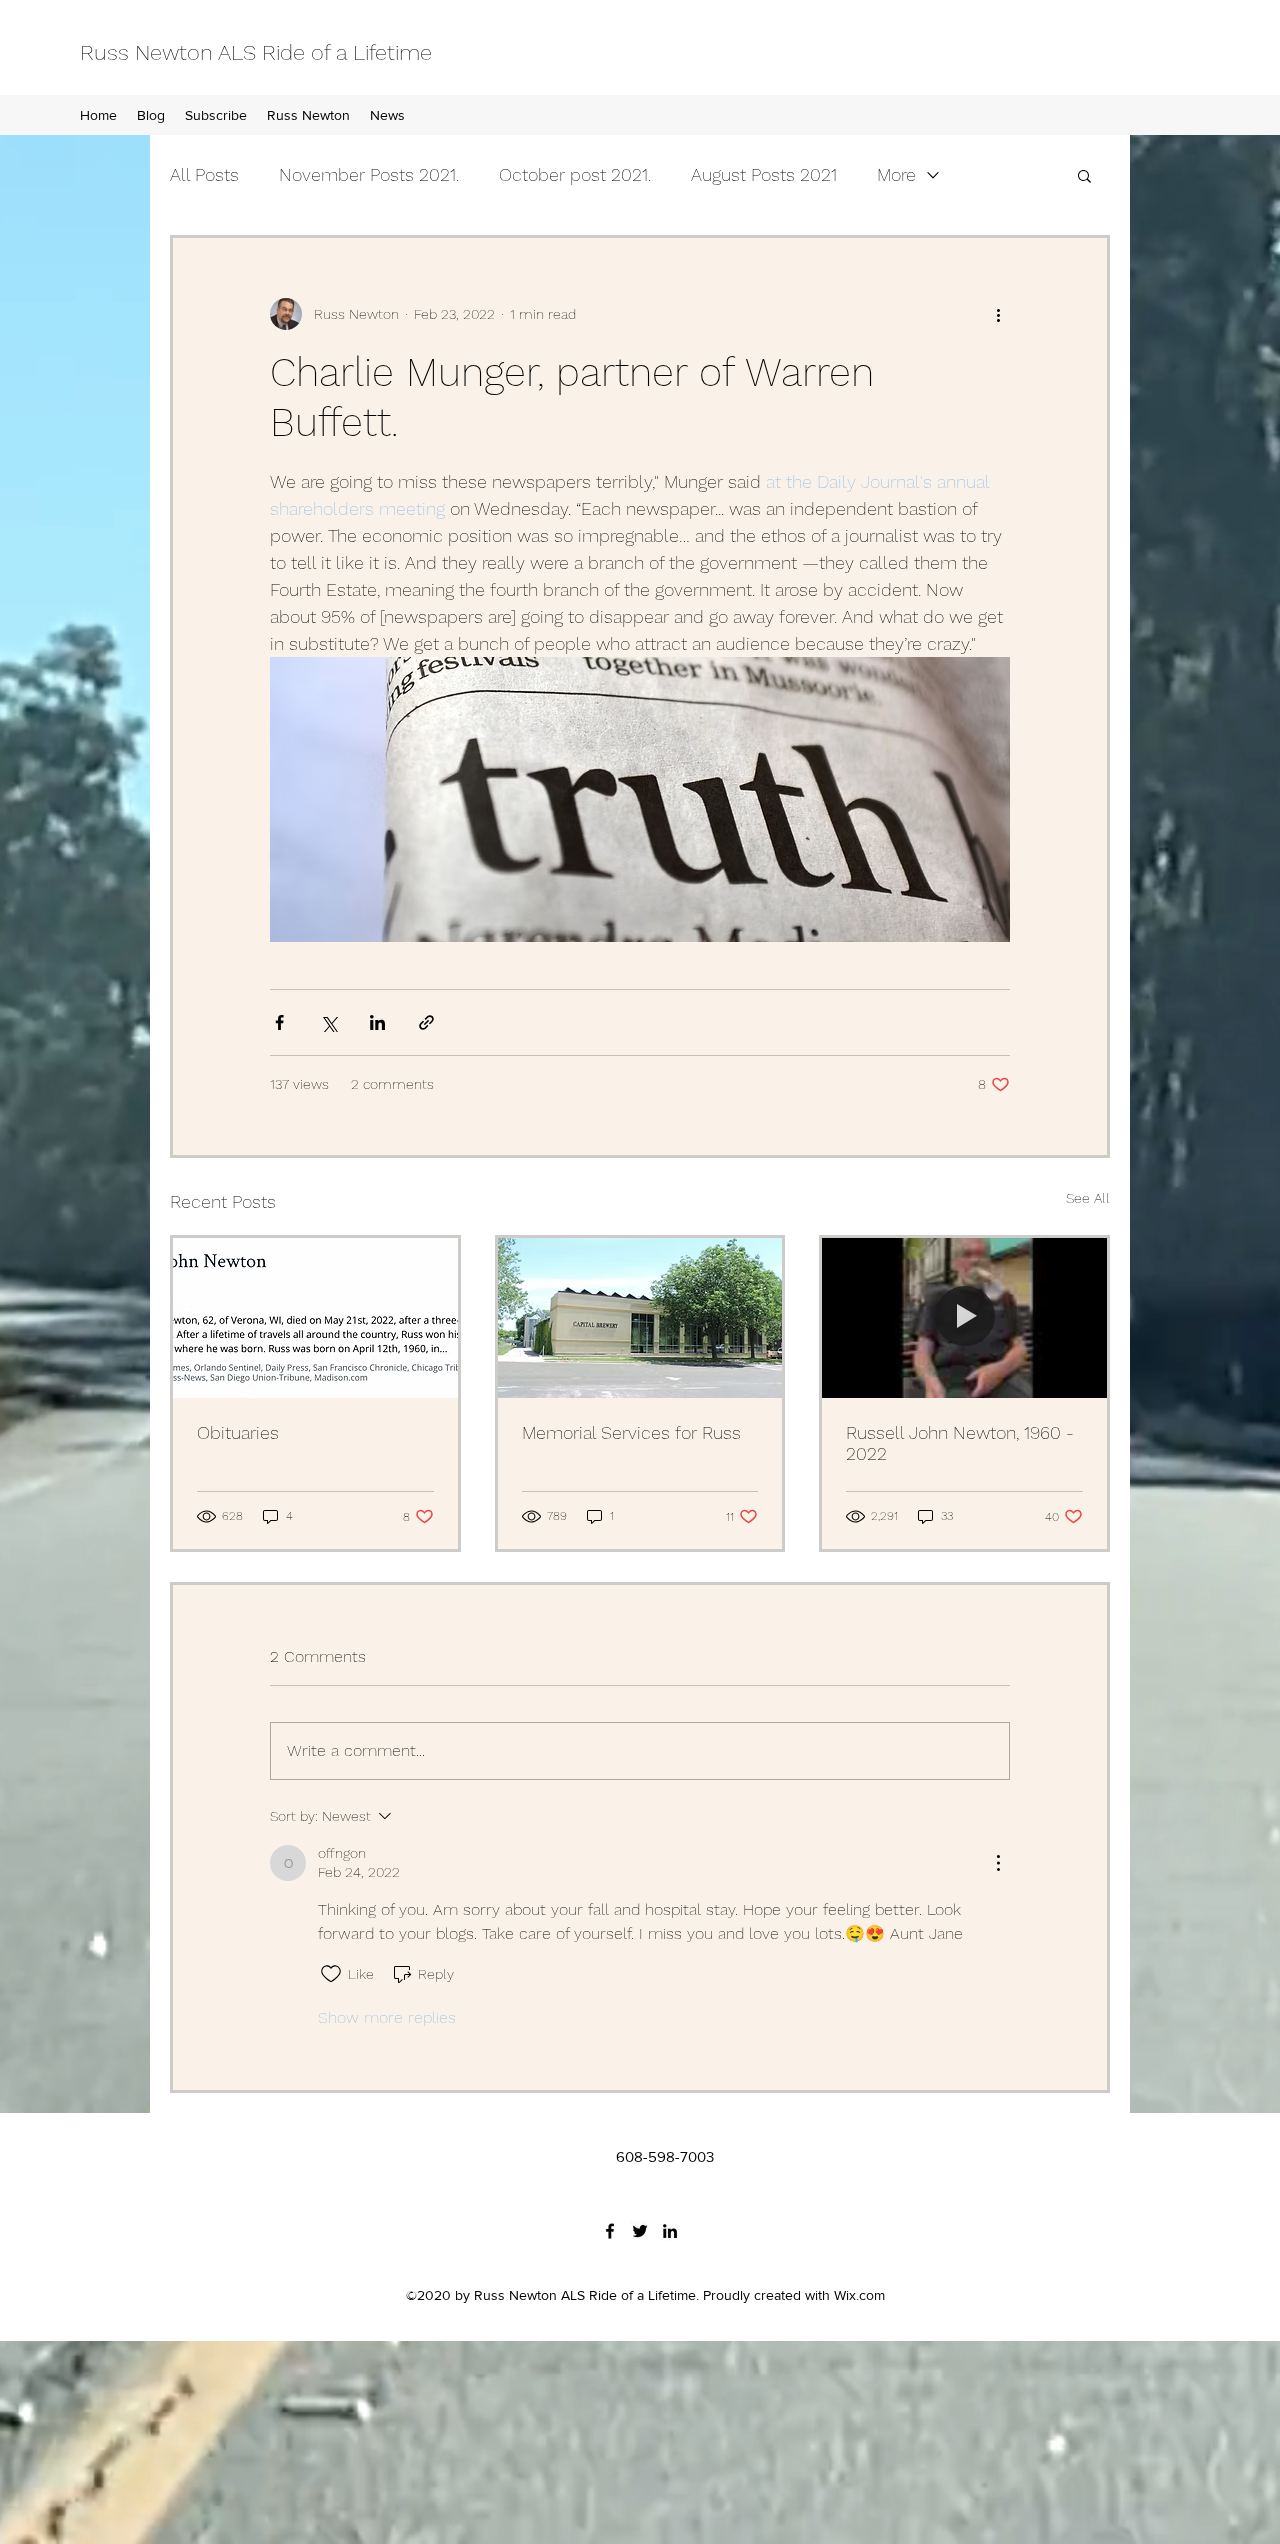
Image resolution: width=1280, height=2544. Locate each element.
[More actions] (998, 314)
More (896, 174)
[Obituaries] (315, 1318)
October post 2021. (575, 174)
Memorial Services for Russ (631, 1432)
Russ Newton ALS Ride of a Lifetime (256, 52)
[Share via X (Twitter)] (328, 1022)
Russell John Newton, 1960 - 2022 (960, 1443)
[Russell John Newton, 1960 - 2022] (964, 1318)
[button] (1084, 175)
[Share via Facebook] (279, 1022)
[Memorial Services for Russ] (640, 1318)
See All (1088, 1198)
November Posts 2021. (369, 174)
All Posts (204, 174)
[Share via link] (426, 1022)
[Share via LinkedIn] (377, 1022)
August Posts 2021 (764, 174)
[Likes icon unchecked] (331, 1974)
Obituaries (238, 1432)
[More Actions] (998, 1863)
